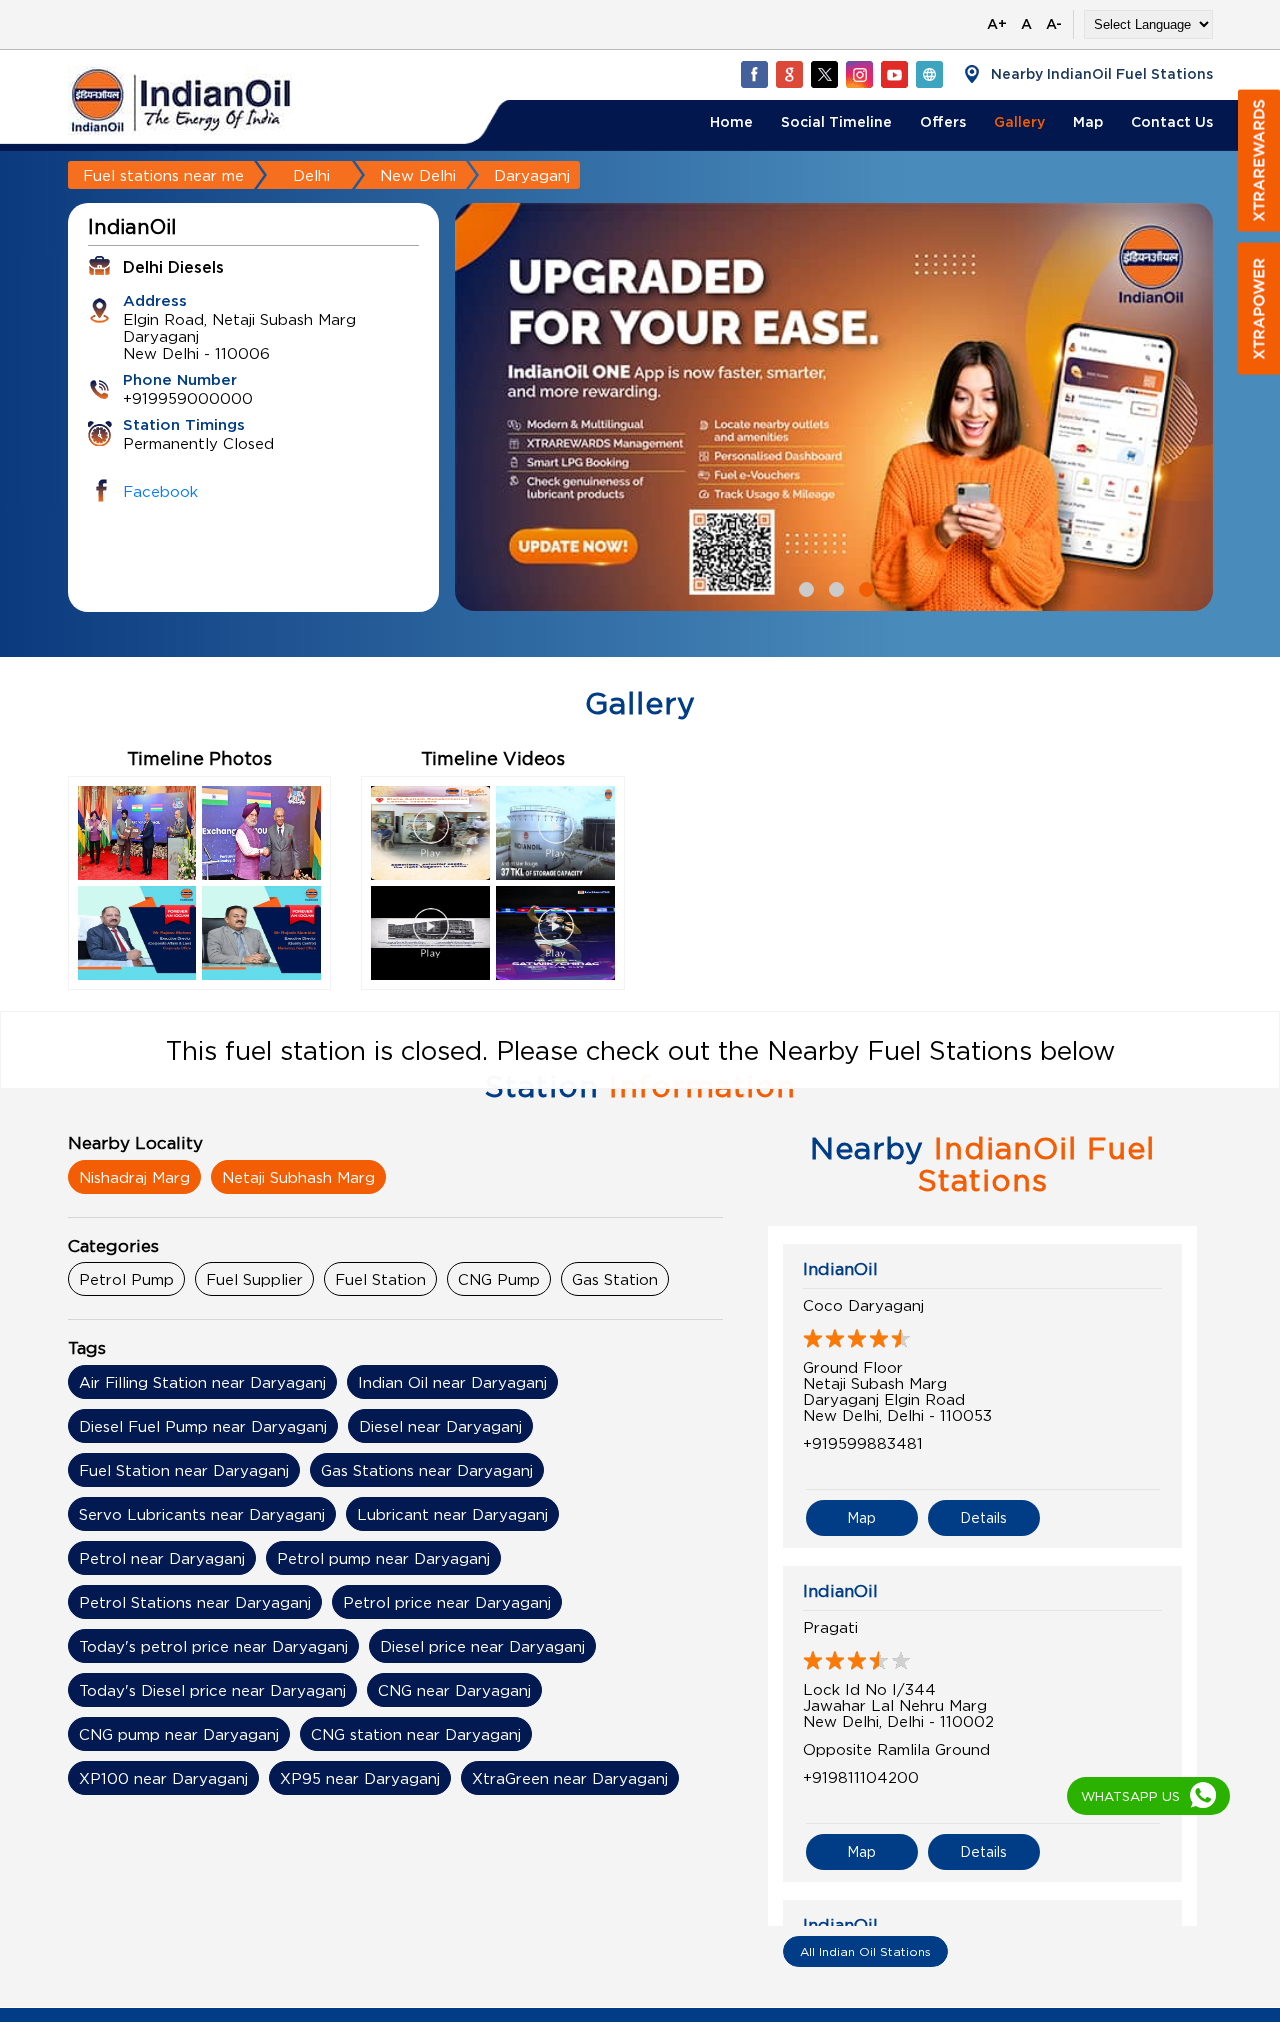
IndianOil (840, 1269)
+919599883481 (863, 1443)
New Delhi (418, 175)
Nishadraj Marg (134, 1177)
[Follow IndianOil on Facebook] (754, 74)
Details (983, 1517)
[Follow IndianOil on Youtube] (894, 74)
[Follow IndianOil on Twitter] (824, 74)
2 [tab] (834, 587)
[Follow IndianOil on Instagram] (859, 74)
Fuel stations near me (163, 175)
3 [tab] (864, 587)
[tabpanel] (834, 407)
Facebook (160, 491)
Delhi (311, 175)
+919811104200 (861, 1777)
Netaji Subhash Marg (298, 1177)
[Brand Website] (929, 74)
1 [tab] (804, 587)
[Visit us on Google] (789, 74)
